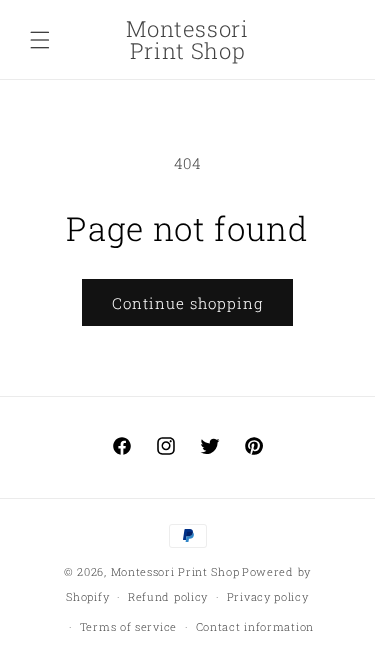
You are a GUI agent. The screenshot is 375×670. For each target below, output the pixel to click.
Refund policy (168, 596)
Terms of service (128, 626)
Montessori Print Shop (175, 571)
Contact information (255, 626)
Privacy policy (268, 596)
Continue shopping (187, 303)
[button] (40, 40)
